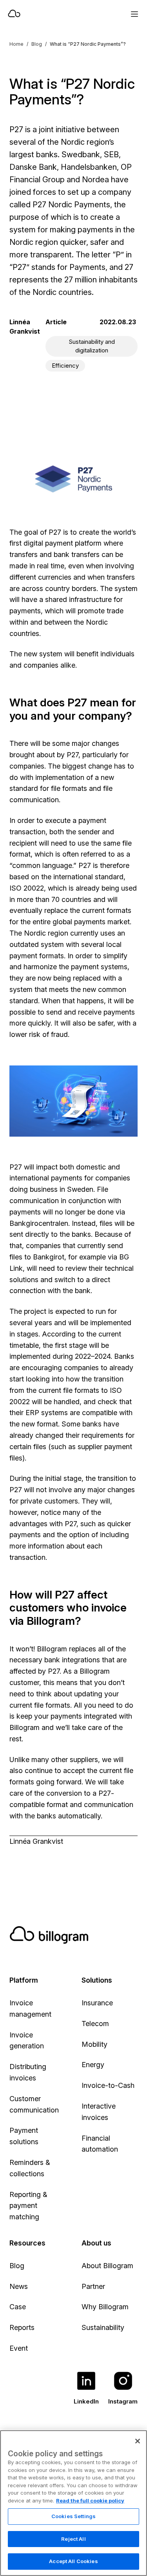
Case (18, 2307)
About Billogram (107, 2266)
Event (19, 2348)
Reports (22, 2327)
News (19, 2286)
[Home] (47, 14)
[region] (73, 2503)
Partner (93, 2286)
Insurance (97, 2003)
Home (16, 44)
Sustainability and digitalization (92, 346)
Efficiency (65, 366)
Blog (37, 44)
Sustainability (103, 2327)
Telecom (95, 2024)
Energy (93, 2065)
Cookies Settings (73, 2516)
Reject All (73, 2539)
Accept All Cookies (73, 2561)
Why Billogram (105, 2307)
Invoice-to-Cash (108, 2085)
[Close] (138, 2441)
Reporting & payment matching (28, 2206)
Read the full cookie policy (90, 2501)
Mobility (94, 2044)
